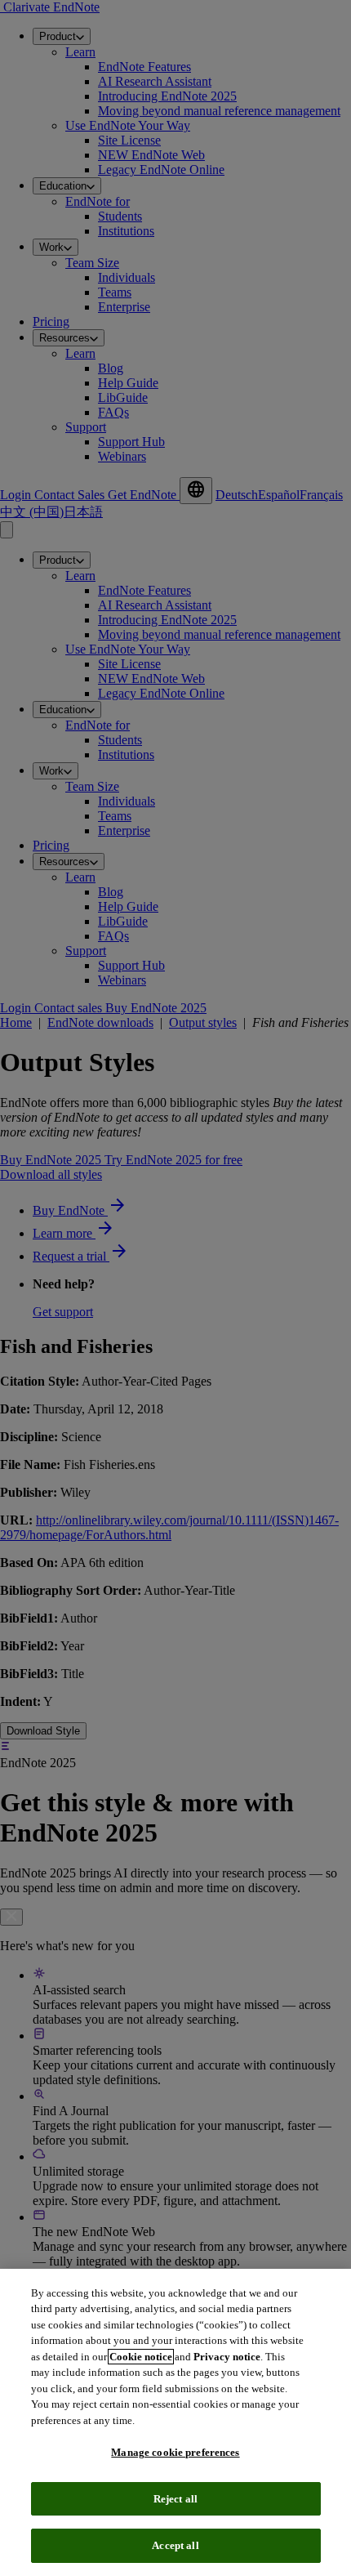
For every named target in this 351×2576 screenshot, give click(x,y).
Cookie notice (141, 2357)
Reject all (175, 2499)
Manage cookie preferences (175, 2452)
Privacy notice (227, 2357)
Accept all (175, 2545)
